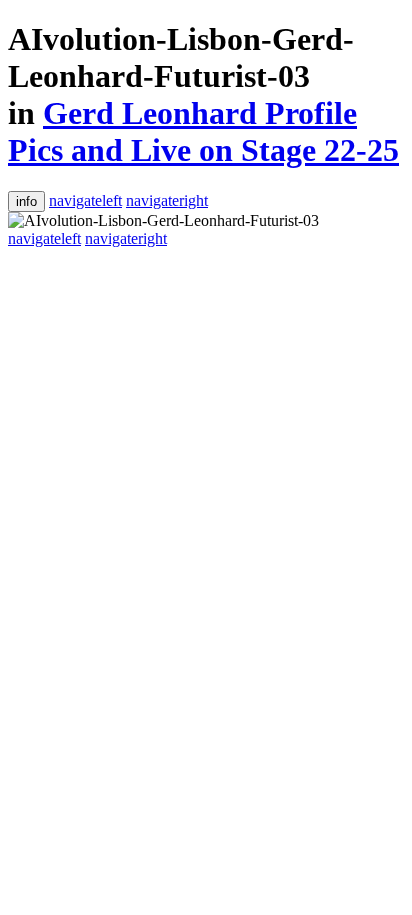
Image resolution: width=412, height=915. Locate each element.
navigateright (167, 200)
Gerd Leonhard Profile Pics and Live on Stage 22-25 (203, 131)
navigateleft (85, 200)
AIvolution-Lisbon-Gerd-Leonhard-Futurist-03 (181, 57)
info (26, 201)
